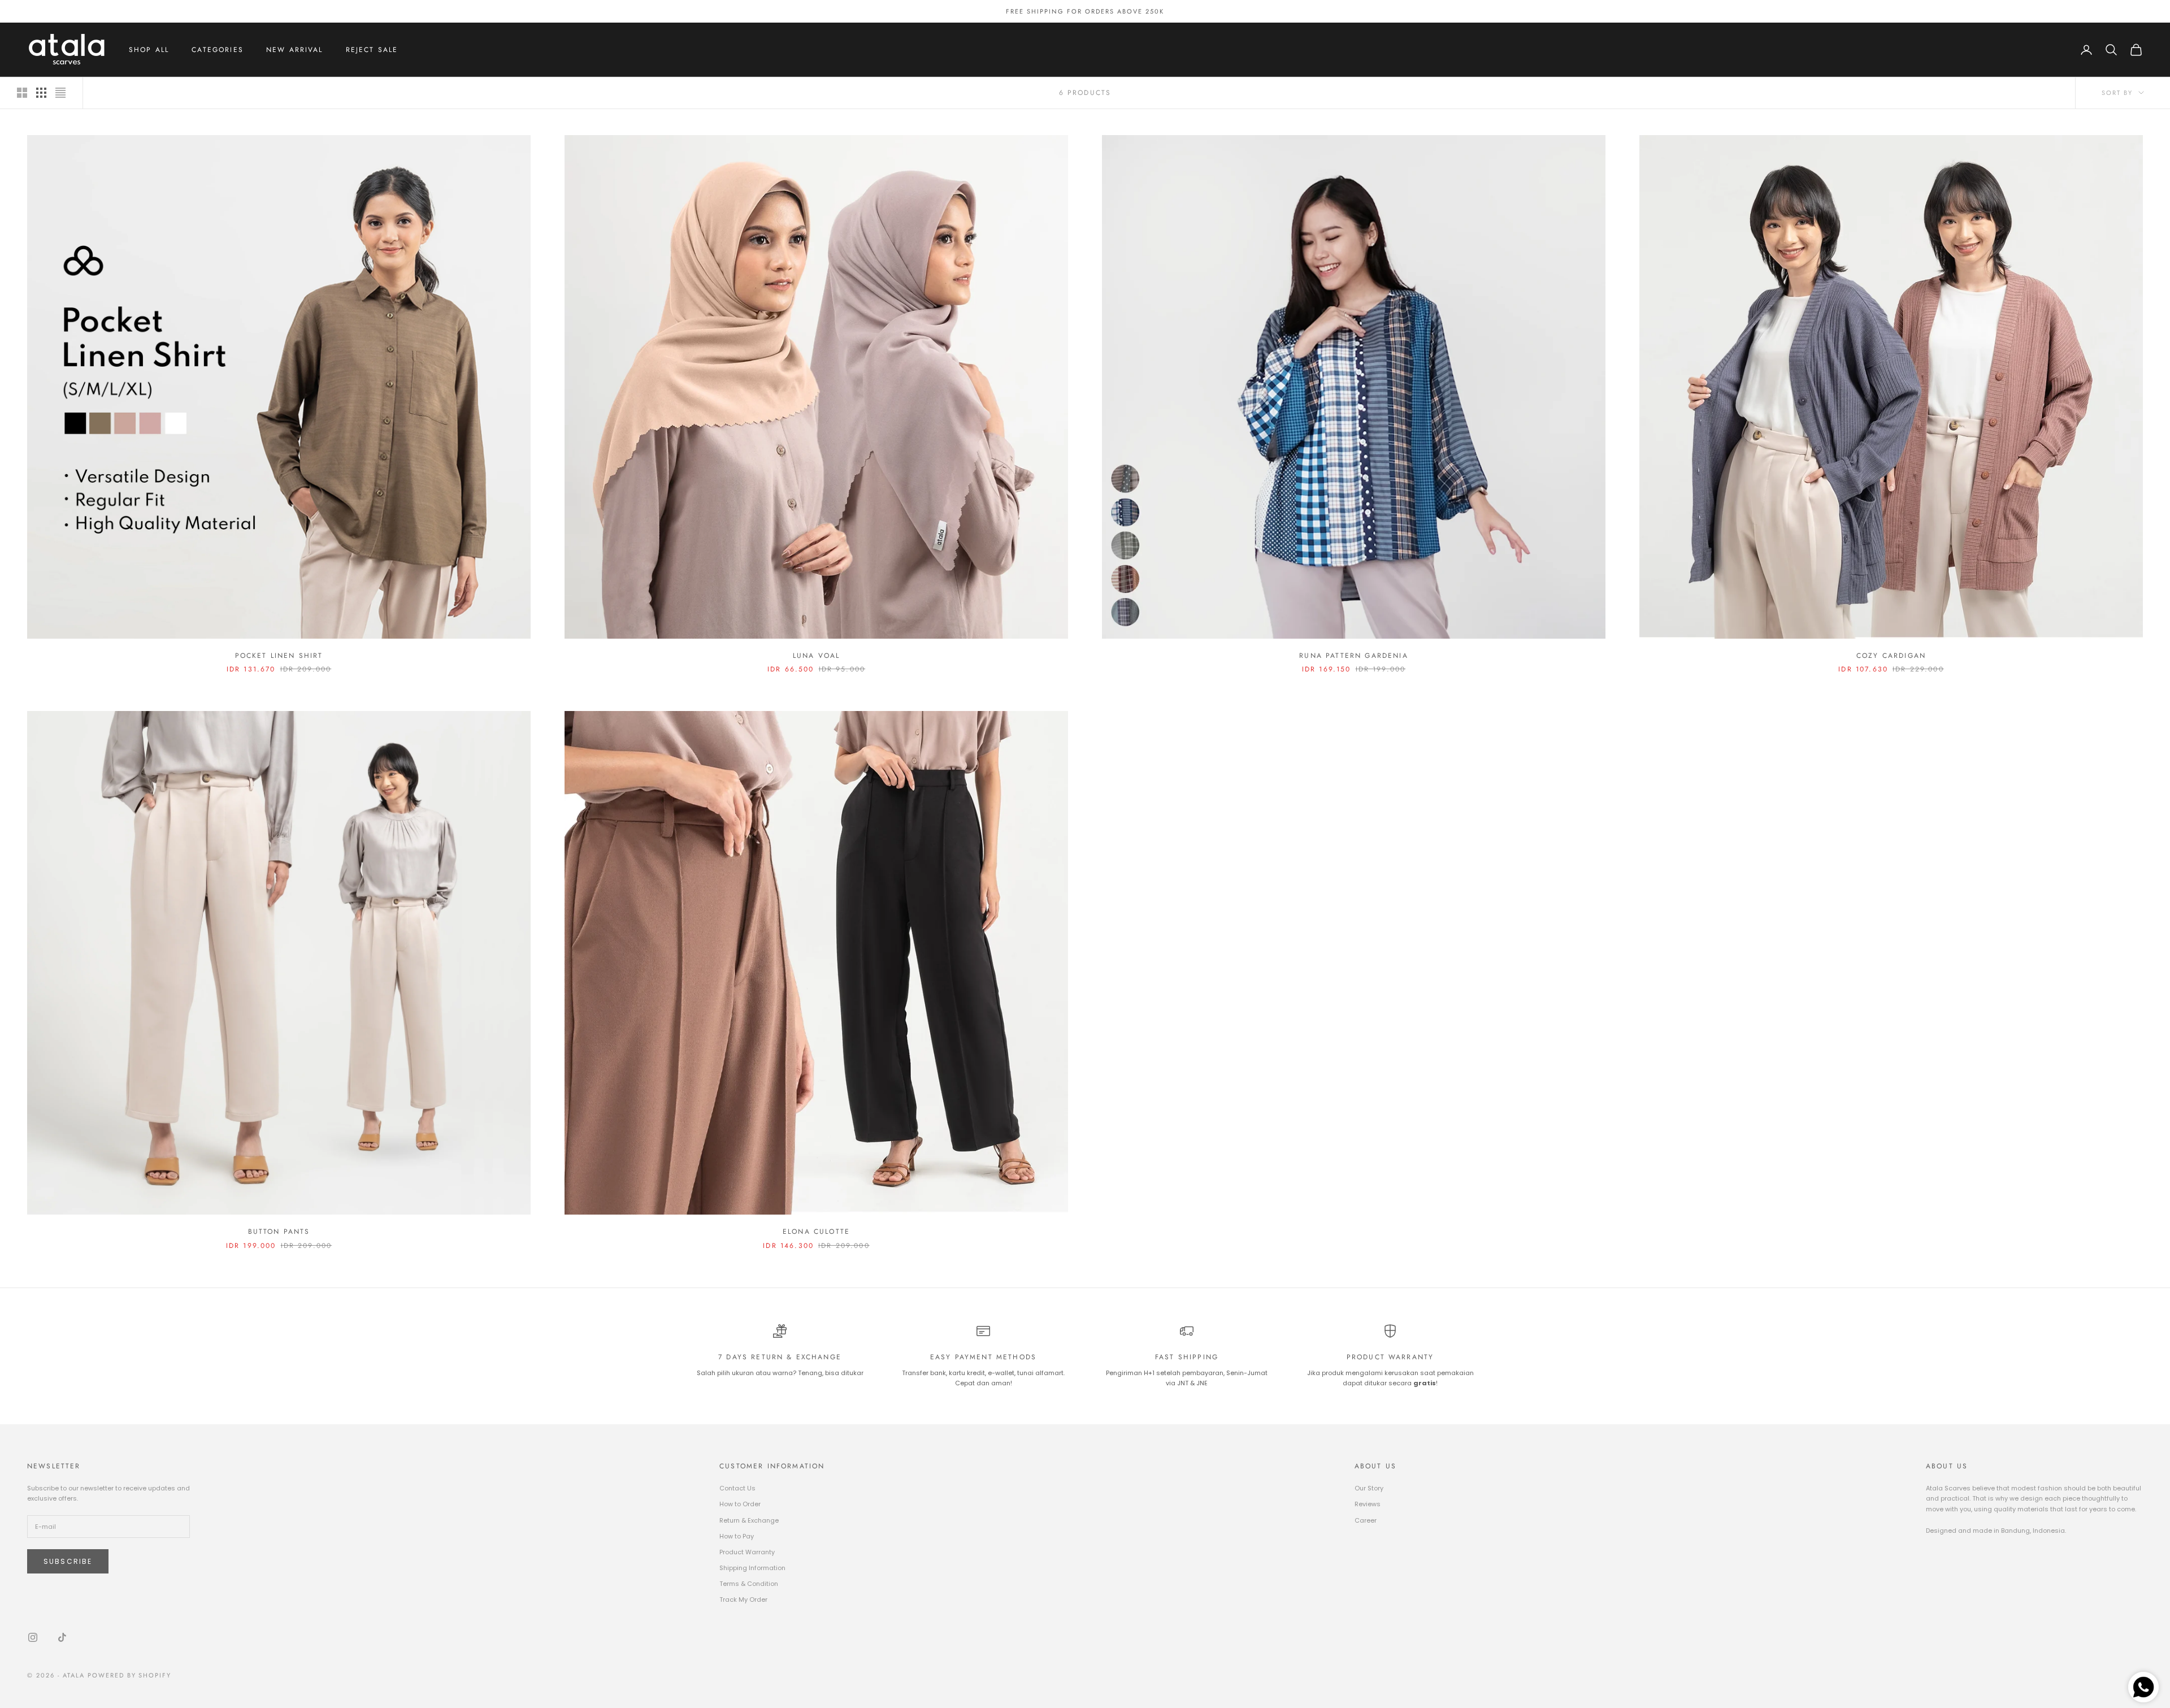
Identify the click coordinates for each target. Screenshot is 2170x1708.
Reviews (1368, 1504)
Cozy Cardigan (1891, 656)
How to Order (740, 1504)
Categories (218, 50)
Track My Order (743, 1599)
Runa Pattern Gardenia (1353, 656)
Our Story (1369, 1488)
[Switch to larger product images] (22, 93)
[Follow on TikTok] (62, 1637)
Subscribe (68, 1561)
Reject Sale (372, 50)
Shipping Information (752, 1568)
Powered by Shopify (130, 1675)
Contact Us (737, 1488)
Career (1366, 1520)
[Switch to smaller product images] (41, 93)
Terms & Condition (749, 1584)
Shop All (149, 50)
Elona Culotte (816, 1232)
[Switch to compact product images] (60, 93)
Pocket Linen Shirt (279, 656)
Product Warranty (747, 1552)
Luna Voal (816, 656)
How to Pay (737, 1536)
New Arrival (295, 50)
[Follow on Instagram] (33, 1637)
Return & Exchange (749, 1520)
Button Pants (279, 1232)
